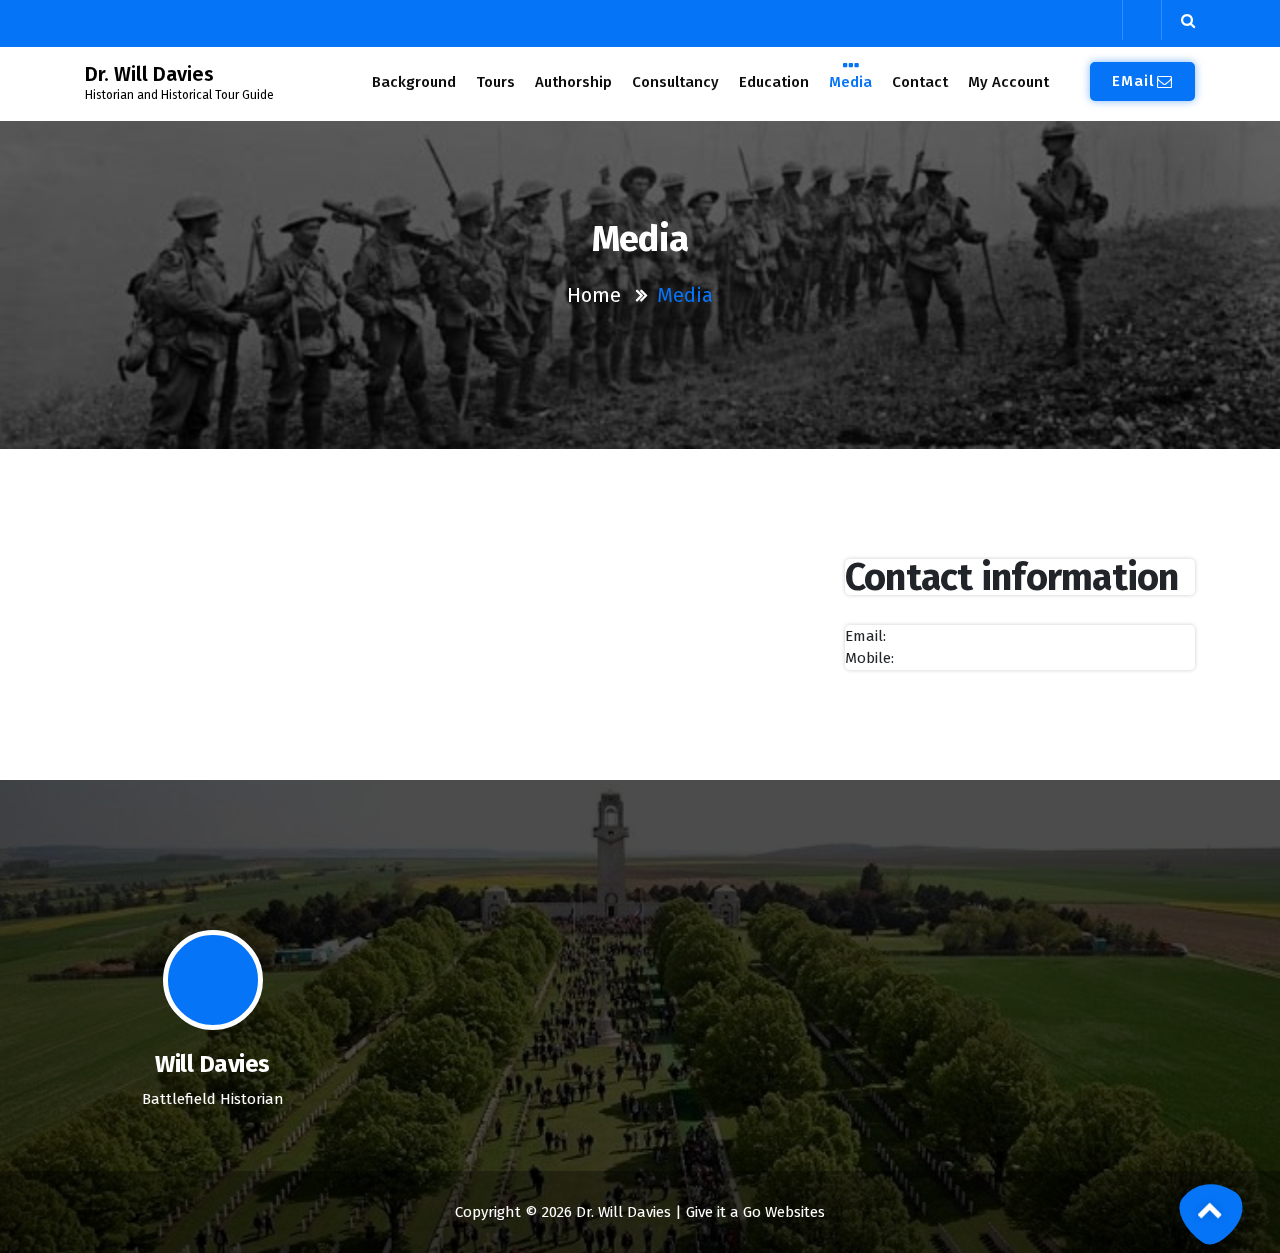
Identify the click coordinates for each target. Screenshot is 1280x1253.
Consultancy (675, 82)
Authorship (573, 82)
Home (594, 295)
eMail (1133, 81)
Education (774, 82)
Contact (920, 82)
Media (850, 82)
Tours (495, 82)
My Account (1008, 82)
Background (414, 82)
